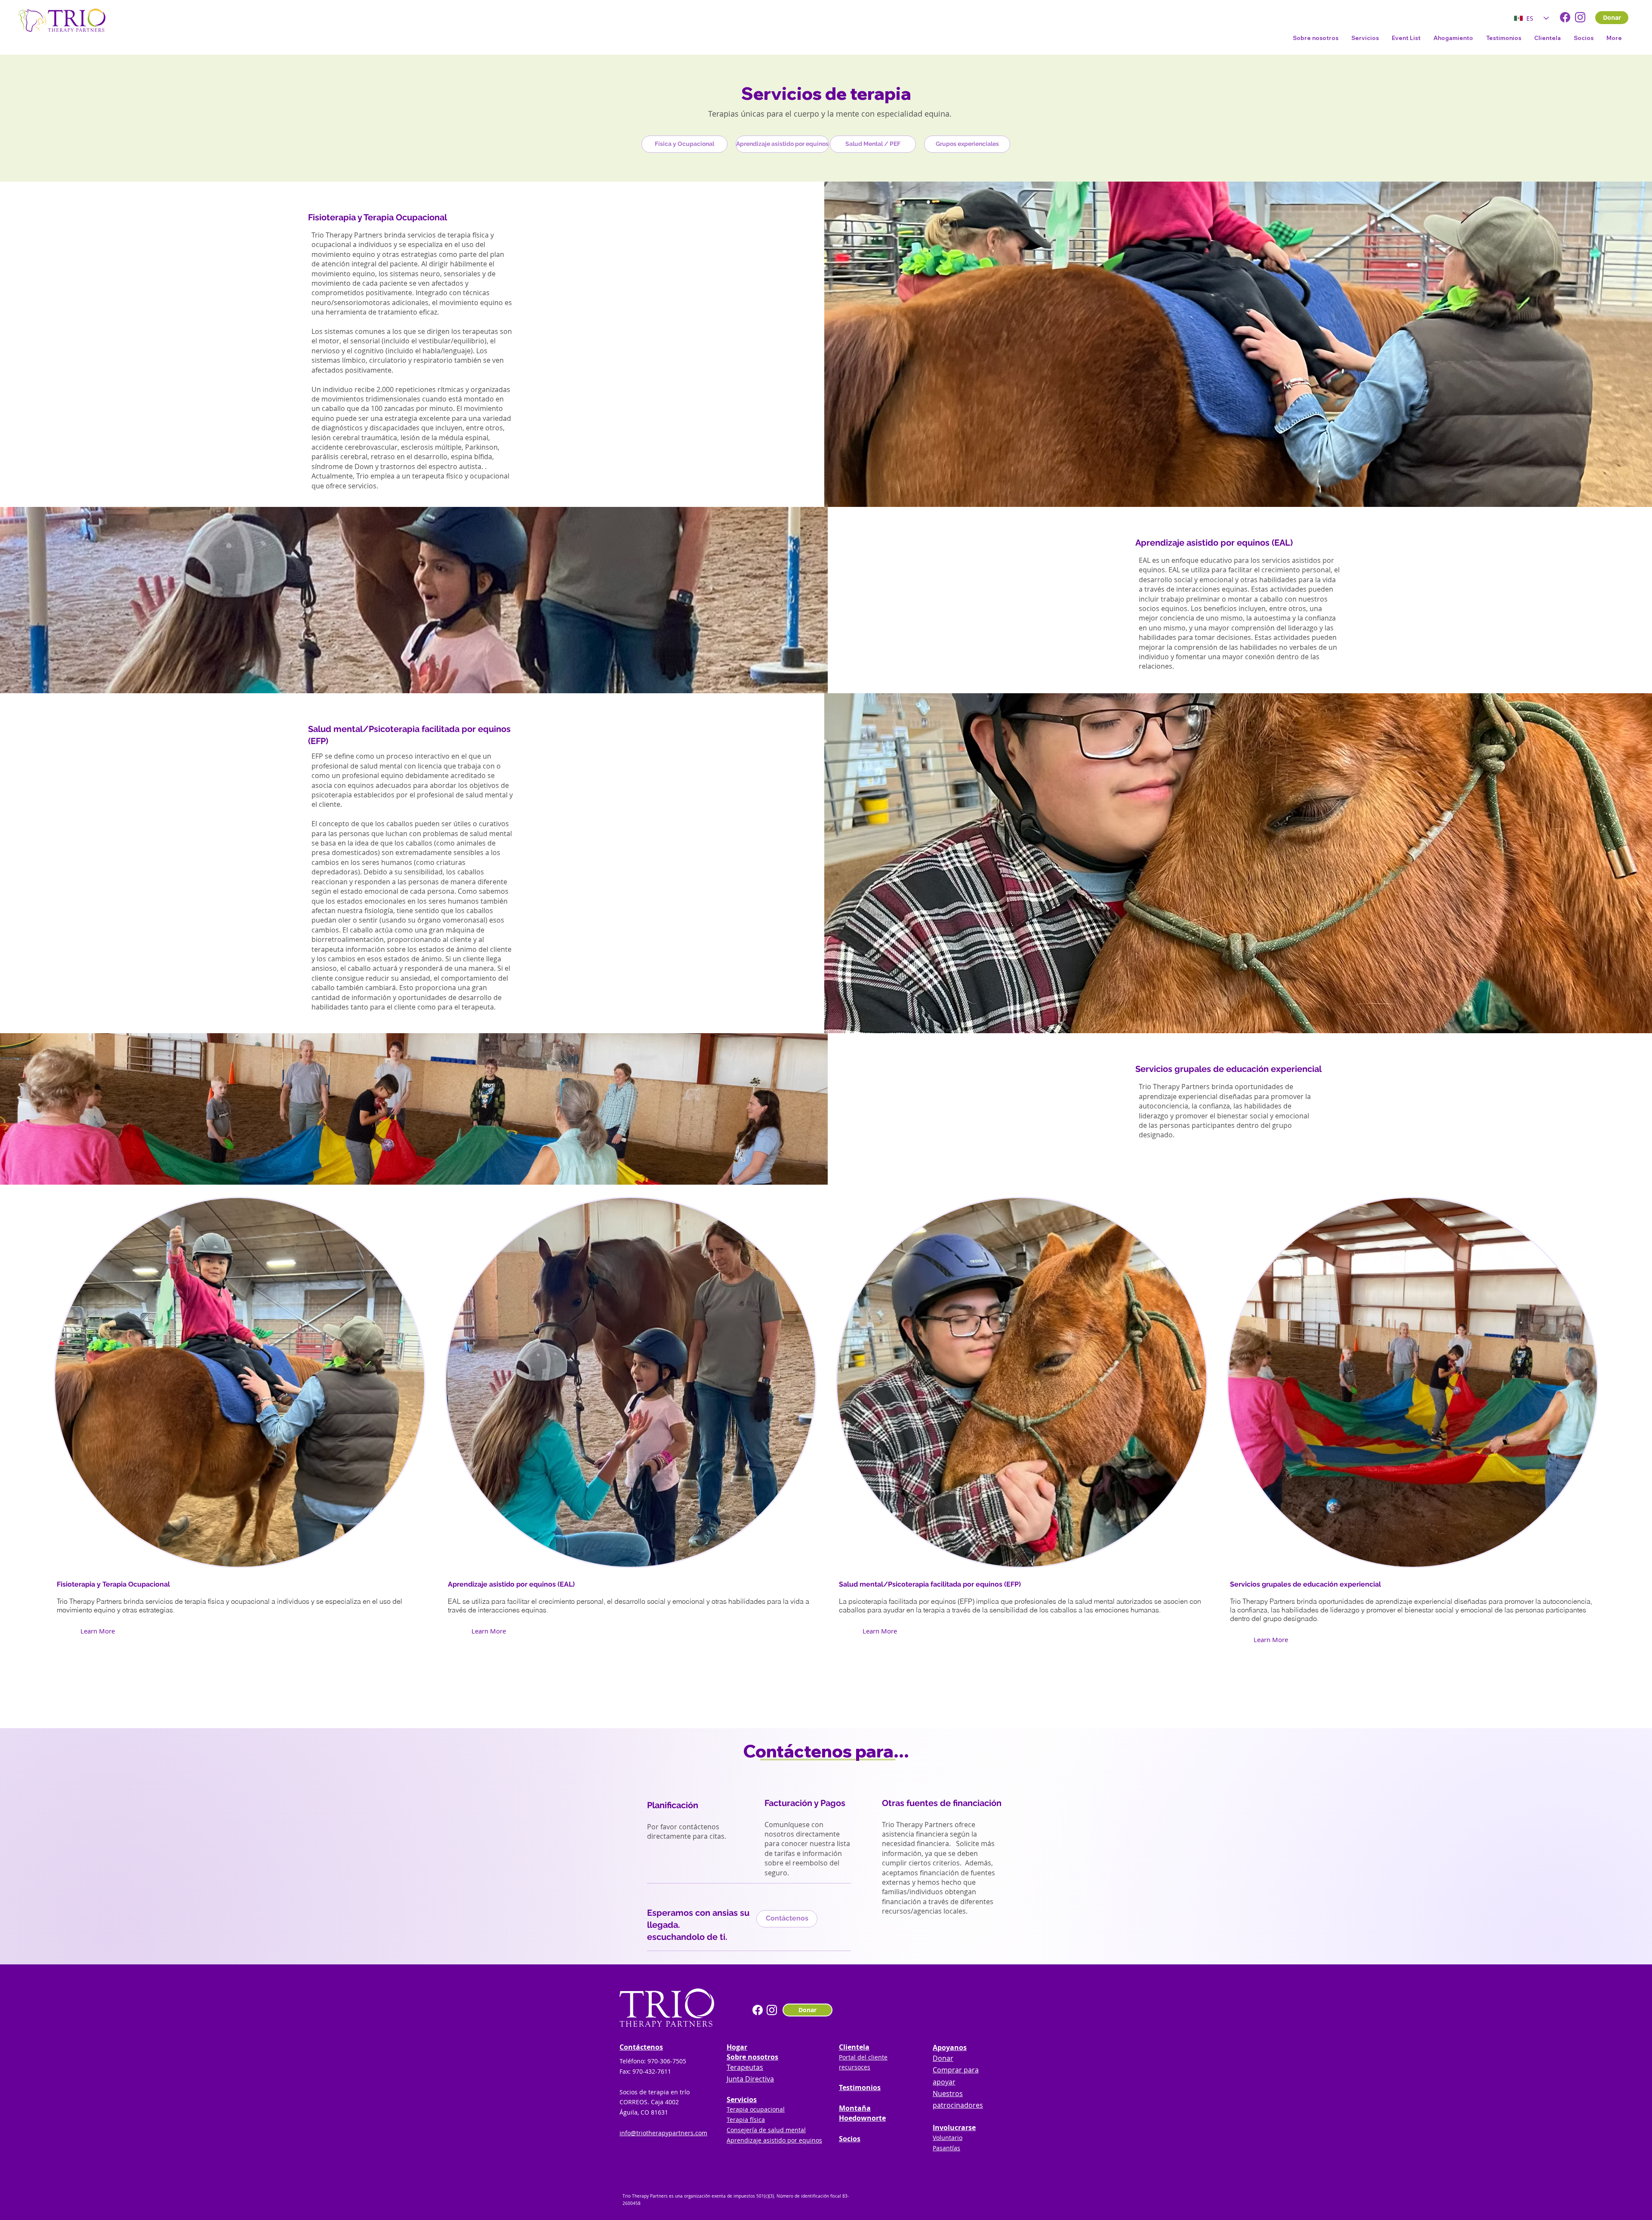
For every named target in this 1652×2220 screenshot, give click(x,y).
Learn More (98, 1631)
